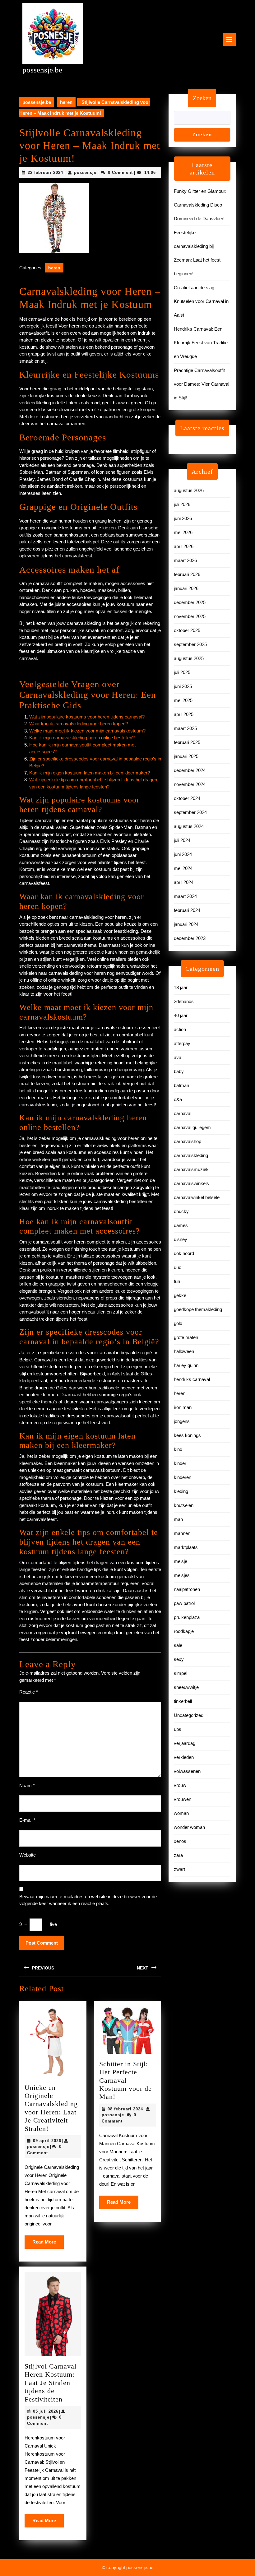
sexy (179, 1659)
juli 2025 (182, 672)
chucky (181, 1211)
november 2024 (190, 784)
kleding (181, 1491)
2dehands (184, 1001)
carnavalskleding (191, 1155)
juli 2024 (182, 840)
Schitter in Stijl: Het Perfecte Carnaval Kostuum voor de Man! (125, 2080)
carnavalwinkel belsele (197, 1197)
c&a (178, 1099)
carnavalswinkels (191, 1183)
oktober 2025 (187, 630)
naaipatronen (187, 1589)
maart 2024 (185, 896)
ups (178, 1729)
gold (178, 1323)
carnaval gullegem (192, 1127)
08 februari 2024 (125, 2109)
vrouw (180, 1785)
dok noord (184, 1253)
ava (178, 1057)
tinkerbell (183, 1701)
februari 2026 (187, 574)
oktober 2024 (187, 798)
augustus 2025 (189, 658)
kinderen (183, 1477)
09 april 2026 (47, 2141)
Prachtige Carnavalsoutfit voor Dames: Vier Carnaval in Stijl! (202, 384)
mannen (182, 1533)
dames (181, 1225)
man (178, 1519)
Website (28, 1855)
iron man (183, 1407)
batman (181, 1085)
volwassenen (187, 1771)
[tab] (229, 40)
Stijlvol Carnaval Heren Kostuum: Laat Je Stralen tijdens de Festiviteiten (51, 2383)
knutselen (184, 1505)
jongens (182, 1421)
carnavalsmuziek (191, 1169)
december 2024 (190, 770)
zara (178, 1855)
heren (66, 102)
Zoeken (202, 98)
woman (181, 1813)
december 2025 (190, 602)
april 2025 (184, 714)
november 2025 (190, 616)
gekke (180, 1295)
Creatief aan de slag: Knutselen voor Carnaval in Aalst (201, 301)
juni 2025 (183, 686)
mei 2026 (183, 532)
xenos (180, 1841)
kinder (180, 1463)
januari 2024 (186, 924)
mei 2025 (183, 700)
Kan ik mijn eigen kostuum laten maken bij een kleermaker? (90, 773)
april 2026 (184, 546)
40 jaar (181, 1015)
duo (178, 1267)
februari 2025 (187, 742)
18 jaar (181, 987)
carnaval (183, 1113)
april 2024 (184, 882)
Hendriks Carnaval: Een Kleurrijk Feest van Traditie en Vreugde (201, 343)
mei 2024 (183, 868)
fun (177, 1281)
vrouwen (183, 1799)
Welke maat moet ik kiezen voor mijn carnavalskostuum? (87, 731)
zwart (179, 1869)
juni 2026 (183, 518)
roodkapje (184, 1631)
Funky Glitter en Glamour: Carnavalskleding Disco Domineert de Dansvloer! (200, 205)
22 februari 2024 (45, 172)
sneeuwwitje (186, 1687)
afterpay (182, 1043)
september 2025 (190, 644)
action (180, 1029)
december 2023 (190, 938)
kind (178, 1449)
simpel (181, 1673)
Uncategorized (189, 1715)
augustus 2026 (189, 490)
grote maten (186, 1337)
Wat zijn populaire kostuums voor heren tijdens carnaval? (87, 717)
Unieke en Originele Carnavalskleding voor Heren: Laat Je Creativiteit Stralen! (51, 2108)
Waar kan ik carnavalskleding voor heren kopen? (79, 724)
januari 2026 (186, 588)
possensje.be (42, 70)
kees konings (187, 1435)
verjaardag (185, 1743)
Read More (48, 2244)
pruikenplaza (187, 1617)
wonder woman (189, 1827)
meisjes (182, 1575)
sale (178, 1645)
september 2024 (190, 812)
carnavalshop (188, 1141)
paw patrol (184, 1603)
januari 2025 (186, 756)
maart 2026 (185, 560)
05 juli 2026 (46, 2411)
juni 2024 (183, 854)
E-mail (27, 1820)
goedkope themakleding (198, 1309)
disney (181, 1239)
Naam (27, 1786)
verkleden (184, 1757)
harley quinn (186, 1365)
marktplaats (186, 1547)
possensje (85, 172)
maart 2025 (185, 728)
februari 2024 (187, 910)
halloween (184, 1351)
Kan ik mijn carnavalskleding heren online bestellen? (82, 738)
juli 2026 (182, 504)
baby (179, 1071)
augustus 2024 (189, 826)
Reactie (29, 1692)
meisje (181, 1561)
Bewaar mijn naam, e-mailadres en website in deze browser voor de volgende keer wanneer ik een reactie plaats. (88, 1900)
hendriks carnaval (192, 1379)
